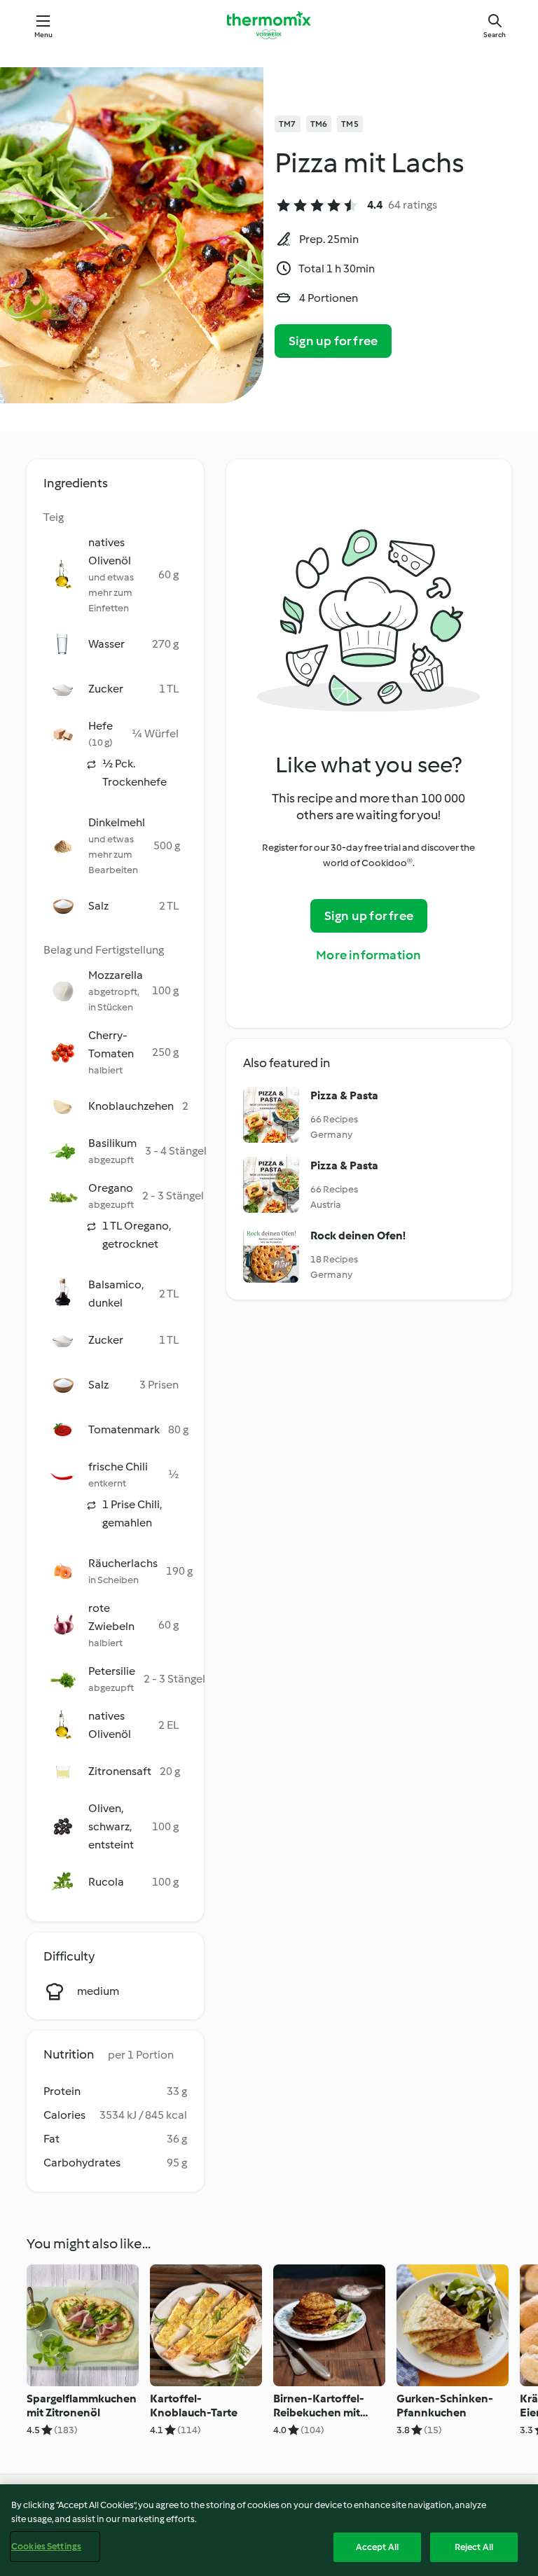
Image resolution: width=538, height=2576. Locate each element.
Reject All (474, 2547)
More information (368, 955)
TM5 (350, 124)
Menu (44, 35)
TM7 (288, 124)
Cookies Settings (46, 2546)
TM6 (319, 124)
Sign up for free (333, 341)
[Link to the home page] (269, 25)
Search (495, 35)
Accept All (377, 2547)
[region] (269, 2530)
